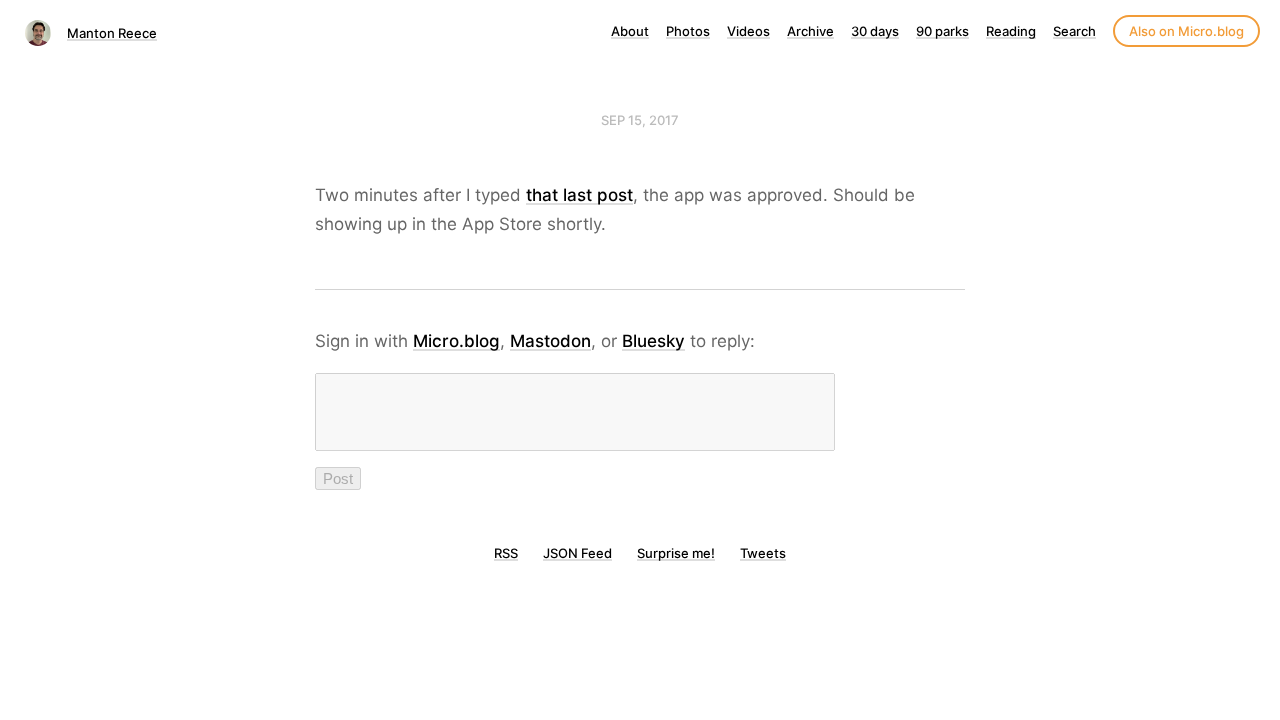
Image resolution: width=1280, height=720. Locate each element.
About (630, 31)
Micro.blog (456, 341)
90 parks (942, 31)
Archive (810, 31)
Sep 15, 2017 (640, 120)
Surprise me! (676, 553)
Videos (748, 31)
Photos (688, 31)
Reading (1011, 31)
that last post (579, 195)
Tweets (763, 553)
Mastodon (550, 341)
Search (1074, 31)
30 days (875, 31)
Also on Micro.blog (1186, 31)
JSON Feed (577, 553)
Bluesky (653, 341)
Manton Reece (112, 33)
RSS (506, 553)
